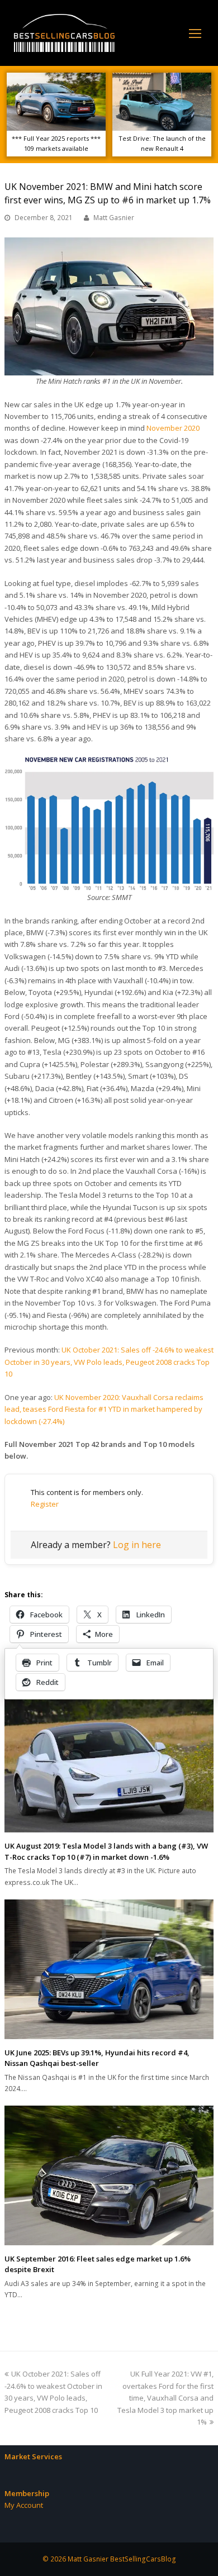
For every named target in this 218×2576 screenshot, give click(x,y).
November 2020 (173, 428)
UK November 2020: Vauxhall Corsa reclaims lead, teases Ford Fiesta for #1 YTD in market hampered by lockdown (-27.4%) (104, 1409)
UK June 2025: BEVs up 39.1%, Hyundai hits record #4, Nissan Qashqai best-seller (97, 2058)
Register (45, 1504)
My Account (24, 2505)
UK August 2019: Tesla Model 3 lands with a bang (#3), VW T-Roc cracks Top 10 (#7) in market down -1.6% (106, 1851)
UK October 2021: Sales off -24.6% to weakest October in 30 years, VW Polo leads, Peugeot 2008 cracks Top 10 (109, 1362)
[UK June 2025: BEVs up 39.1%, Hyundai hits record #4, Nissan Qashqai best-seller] (109, 1969)
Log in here (137, 1545)
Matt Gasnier (114, 218)
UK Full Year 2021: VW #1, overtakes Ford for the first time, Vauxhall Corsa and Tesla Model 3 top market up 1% (165, 2398)
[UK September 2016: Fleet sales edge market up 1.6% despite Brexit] (109, 2175)
